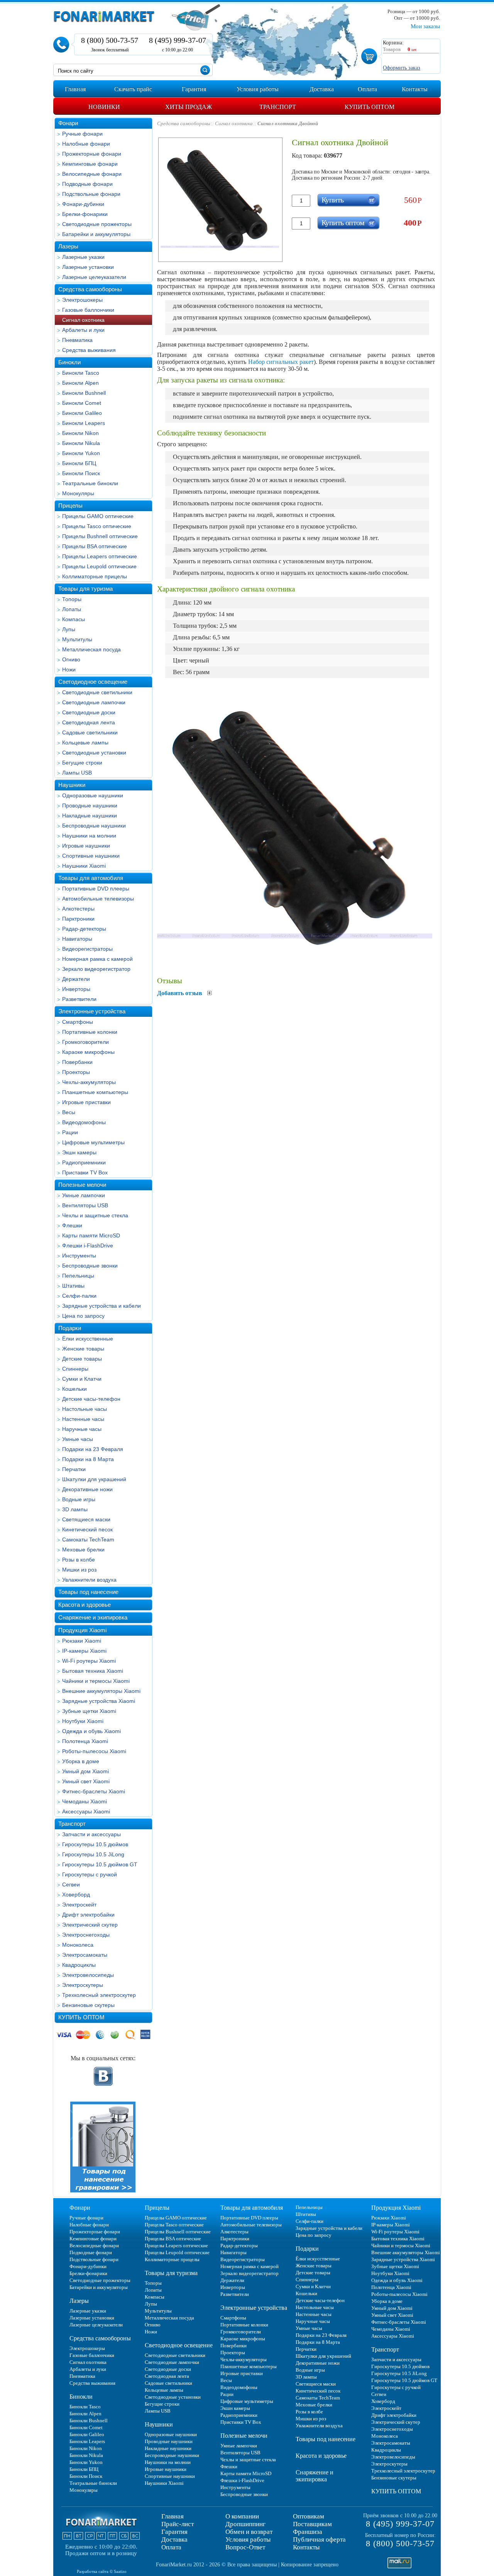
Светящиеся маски (86, 1519)
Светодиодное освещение (93, 682)
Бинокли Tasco (81, 373)
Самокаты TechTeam (88, 1539)
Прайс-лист (178, 2524)
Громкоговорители (85, 1042)
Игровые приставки (86, 1102)
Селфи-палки (79, 1296)
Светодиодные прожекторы (97, 224)
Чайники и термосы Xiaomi (96, 1681)
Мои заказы (425, 26)
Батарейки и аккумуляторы (96, 234)
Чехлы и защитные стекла (95, 1215)
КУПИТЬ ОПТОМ (81, 2017)
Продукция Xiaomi (82, 1630)
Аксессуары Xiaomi (86, 1811)
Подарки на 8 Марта (88, 1459)
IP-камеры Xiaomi (84, 1651)
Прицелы (70, 506)
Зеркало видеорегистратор (96, 969)
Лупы (69, 629)
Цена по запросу (83, 1316)
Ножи (69, 669)
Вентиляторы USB (85, 1205)
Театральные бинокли (90, 483)
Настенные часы (83, 1419)
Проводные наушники (90, 805)
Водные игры (79, 1499)
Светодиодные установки (94, 753)
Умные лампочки (84, 1195)
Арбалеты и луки (83, 330)
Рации (70, 1132)
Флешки (72, 1225)
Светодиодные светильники (97, 692)
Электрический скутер (90, 1925)
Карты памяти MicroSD (91, 1235)
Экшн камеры (79, 1152)
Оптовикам (309, 2516)
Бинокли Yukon (81, 453)
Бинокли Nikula (81, 443)
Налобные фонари (86, 144)
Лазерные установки (88, 267)
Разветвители (79, 999)
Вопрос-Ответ (245, 2547)
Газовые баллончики (88, 310)
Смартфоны (78, 1022)
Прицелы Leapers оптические (100, 556)
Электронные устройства (92, 1011)
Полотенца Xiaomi (85, 1741)
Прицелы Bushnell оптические (100, 536)
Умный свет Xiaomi (86, 1781)
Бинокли (69, 362)
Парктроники (78, 919)
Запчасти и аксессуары (91, 1834)
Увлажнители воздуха (89, 1580)
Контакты (306, 2547)
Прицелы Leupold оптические (99, 566)
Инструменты (79, 1256)
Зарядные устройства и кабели (102, 1306)
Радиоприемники (84, 1162)
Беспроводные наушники (94, 826)
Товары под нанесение (88, 1592)
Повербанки (77, 1062)
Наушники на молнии (89, 836)
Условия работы (248, 2539)
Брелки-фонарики (85, 214)
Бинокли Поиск (81, 473)
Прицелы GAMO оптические (98, 516)
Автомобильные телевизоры (98, 899)
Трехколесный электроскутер (99, 1995)
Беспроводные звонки (90, 1266)
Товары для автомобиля (91, 878)
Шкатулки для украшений (94, 1479)
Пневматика (77, 340)
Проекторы (76, 1072)
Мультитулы (77, 639)
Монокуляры (78, 493)
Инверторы (76, 989)
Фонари (68, 123)
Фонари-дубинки (83, 204)
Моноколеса (78, 1945)
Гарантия (174, 2532)
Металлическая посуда (91, 649)
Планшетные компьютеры (95, 1092)
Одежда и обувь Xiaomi (91, 1731)
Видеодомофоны (84, 1122)
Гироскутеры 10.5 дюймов (95, 1844)
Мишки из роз (79, 1570)
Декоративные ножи (87, 1489)
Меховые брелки (83, 1550)
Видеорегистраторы (87, 949)
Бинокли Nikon (80, 433)
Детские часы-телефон (91, 1399)
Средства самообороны (90, 289)
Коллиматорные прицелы (95, 576)
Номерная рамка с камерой (97, 959)
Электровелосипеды (88, 1975)
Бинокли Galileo (82, 413)
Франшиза (308, 2532)
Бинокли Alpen (80, 383)
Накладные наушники (90, 816)
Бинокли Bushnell (84, 393)
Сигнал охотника (83, 320)
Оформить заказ (402, 68)
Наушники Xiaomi (84, 866)
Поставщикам (312, 2524)
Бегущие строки (82, 763)
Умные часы (78, 1439)
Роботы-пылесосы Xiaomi (94, 1751)
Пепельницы (78, 1276)
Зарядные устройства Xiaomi (99, 1701)
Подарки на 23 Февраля (93, 1449)
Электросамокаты (85, 1955)
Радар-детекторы (84, 929)
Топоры (72, 599)
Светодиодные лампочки (94, 702)
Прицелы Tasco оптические (97, 526)
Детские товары (82, 1359)
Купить (332, 200)
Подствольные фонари (91, 194)
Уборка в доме (81, 1761)
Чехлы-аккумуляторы (89, 1082)
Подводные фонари (87, 184)
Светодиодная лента (89, 722)
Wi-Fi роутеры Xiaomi (89, 1661)
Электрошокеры (82, 300)
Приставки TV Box (85, 1172)
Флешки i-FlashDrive (88, 1246)
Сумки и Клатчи (82, 1379)
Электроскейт (79, 1905)
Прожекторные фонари (92, 154)
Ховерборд (76, 1895)
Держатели (76, 979)
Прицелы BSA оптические (95, 546)
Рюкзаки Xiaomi (82, 1641)
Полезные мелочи (82, 1185)
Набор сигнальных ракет (281, 362)
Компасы (74, 619)
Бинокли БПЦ (79, 463)
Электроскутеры (83, 1985)
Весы (69, 1112)
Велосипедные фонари (92, 174)
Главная (173, 2516)
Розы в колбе (79, 1560)
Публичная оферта (319, 2539)
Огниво (71, 659)
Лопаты (72, 609)
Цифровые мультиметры (93, 1142)
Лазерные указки (83, 257)
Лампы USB (77, 773)
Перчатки (74, 1469)
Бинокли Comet (82, 403)
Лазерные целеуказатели (94, 277)
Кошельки (74, 1389)
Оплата (171, 2547)
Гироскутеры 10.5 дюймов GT (100, 1864)
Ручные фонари (82, 134)
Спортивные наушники (91, 856)
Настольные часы (85, 1409)
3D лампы (75, 1509)
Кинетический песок (87, 1529)
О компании (242, 2516)
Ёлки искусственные (88, 1339)
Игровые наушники (86, 846)
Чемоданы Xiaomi (85, 1801)
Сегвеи (71, 1884)
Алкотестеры (78, 909)
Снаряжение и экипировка (93, 1617)
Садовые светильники (90, 732)
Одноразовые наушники (93, 795)
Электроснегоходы (86, 1935)
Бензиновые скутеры (88, 2005)
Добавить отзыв (180, 993)
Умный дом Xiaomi (85, 1771)
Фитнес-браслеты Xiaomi (94, 1791)
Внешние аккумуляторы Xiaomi (101, 1691)
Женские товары (83, 1349)
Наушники (72, 785)
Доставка (174, 2539)
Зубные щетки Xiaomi (89, 1711)
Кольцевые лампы (85, 743)
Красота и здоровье (85, 1605)
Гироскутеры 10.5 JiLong (93, 1854)
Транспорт (72, 1824)
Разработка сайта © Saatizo (102, 2571)
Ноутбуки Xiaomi (83, 1721)
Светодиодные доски (89, 712)
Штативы (73, 1286)
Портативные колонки (90, 1032)
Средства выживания (89, 350)
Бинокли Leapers (84, 423)
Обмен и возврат (249, 2532)
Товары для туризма (85, 589)
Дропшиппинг (245, 2524)
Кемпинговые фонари (90, 164)
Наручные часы (82, 1429)
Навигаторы (77, 939)
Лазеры (68, 246)
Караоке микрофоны (88, 1052)
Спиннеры (75, 1369)
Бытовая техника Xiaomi (93, 1671)
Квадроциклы (79, 1965)
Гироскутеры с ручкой (90, 1874)
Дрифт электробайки (88, 1915)
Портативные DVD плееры (96, 889)
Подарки (70, 1328)
